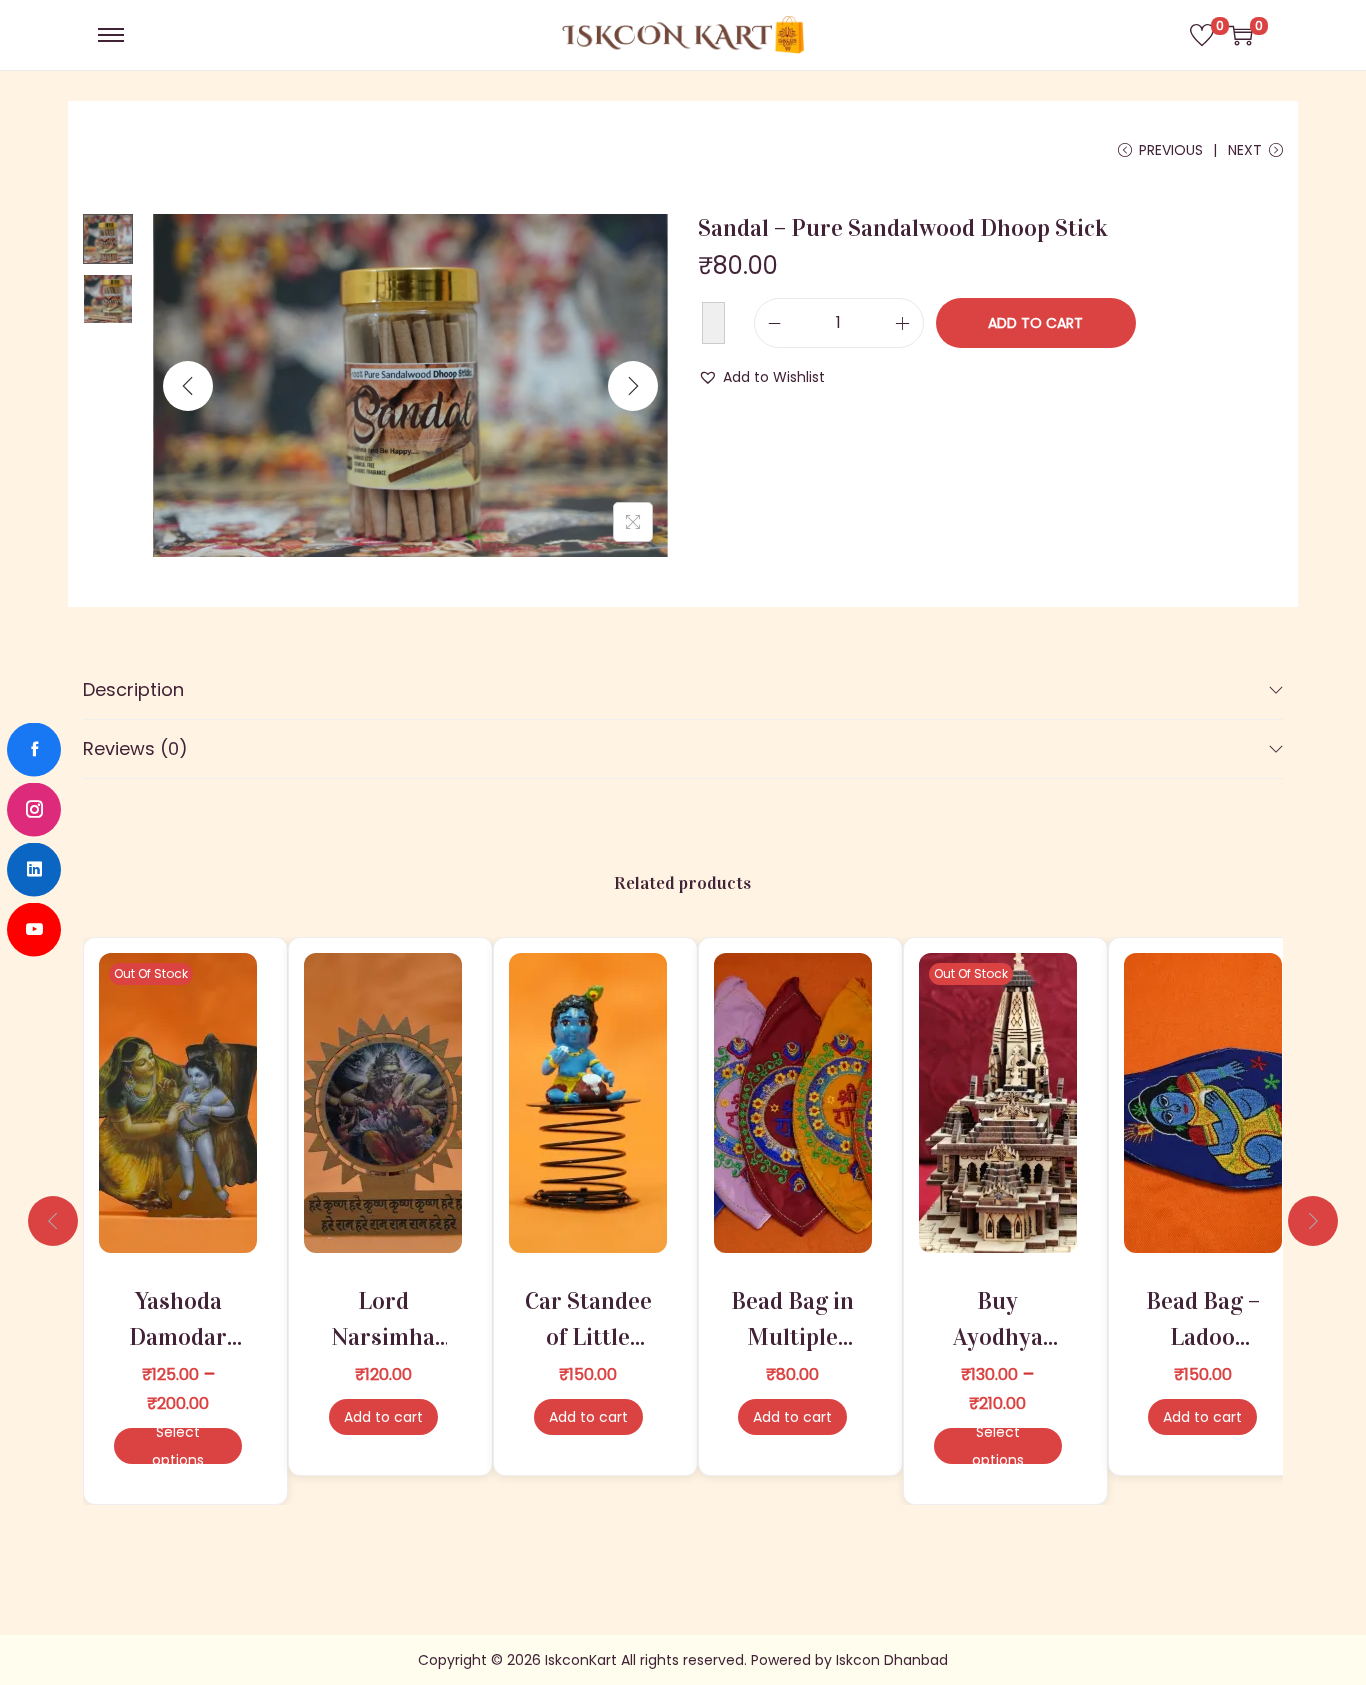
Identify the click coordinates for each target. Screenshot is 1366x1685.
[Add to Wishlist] (713, 323)
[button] (761, 377)
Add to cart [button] (383, 1417)
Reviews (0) (135, 748)
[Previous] (188, 386)
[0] (1202, 35)
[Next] (633, 386)
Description (133, 689)
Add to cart (1035, 323)
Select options (178, 1446)
